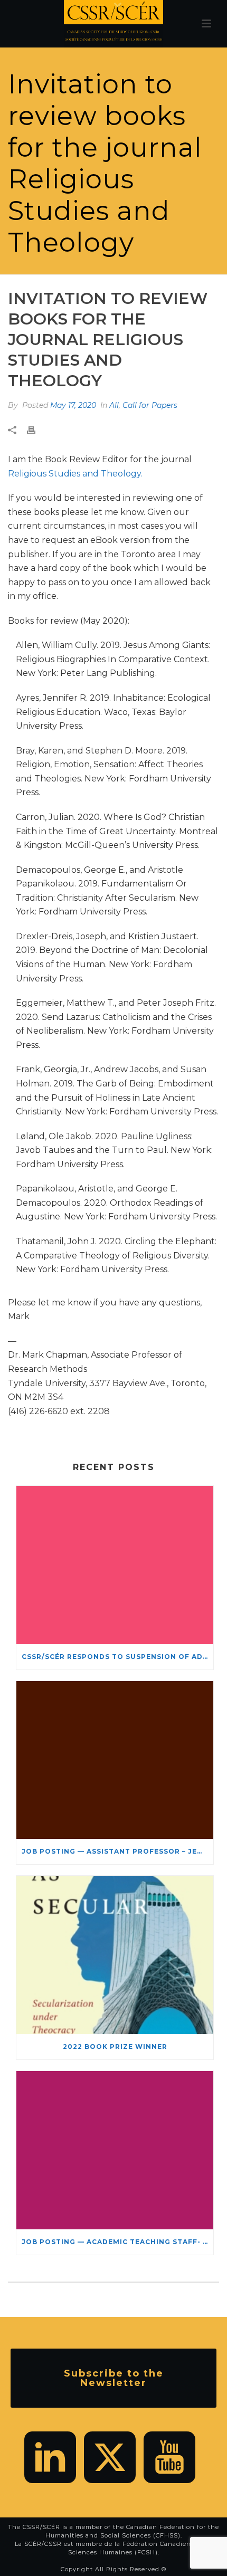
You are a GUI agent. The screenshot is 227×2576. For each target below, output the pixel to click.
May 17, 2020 (73, 405)
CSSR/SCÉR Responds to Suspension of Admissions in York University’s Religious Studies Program (117, 1657)
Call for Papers (150, 405)
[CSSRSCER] (113, 24)
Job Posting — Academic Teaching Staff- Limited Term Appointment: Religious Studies (117, 2242)
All (114, 405)
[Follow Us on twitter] (110, 2457)
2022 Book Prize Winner (115, 2047)
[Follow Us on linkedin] (50, 2457)
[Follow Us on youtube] (169, 2457)
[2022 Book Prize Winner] (115, 1955)
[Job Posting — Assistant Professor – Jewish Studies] (115, 1760)
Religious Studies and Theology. (75, 474)
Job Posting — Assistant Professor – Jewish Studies (117, 1851)
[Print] (36, 430)
